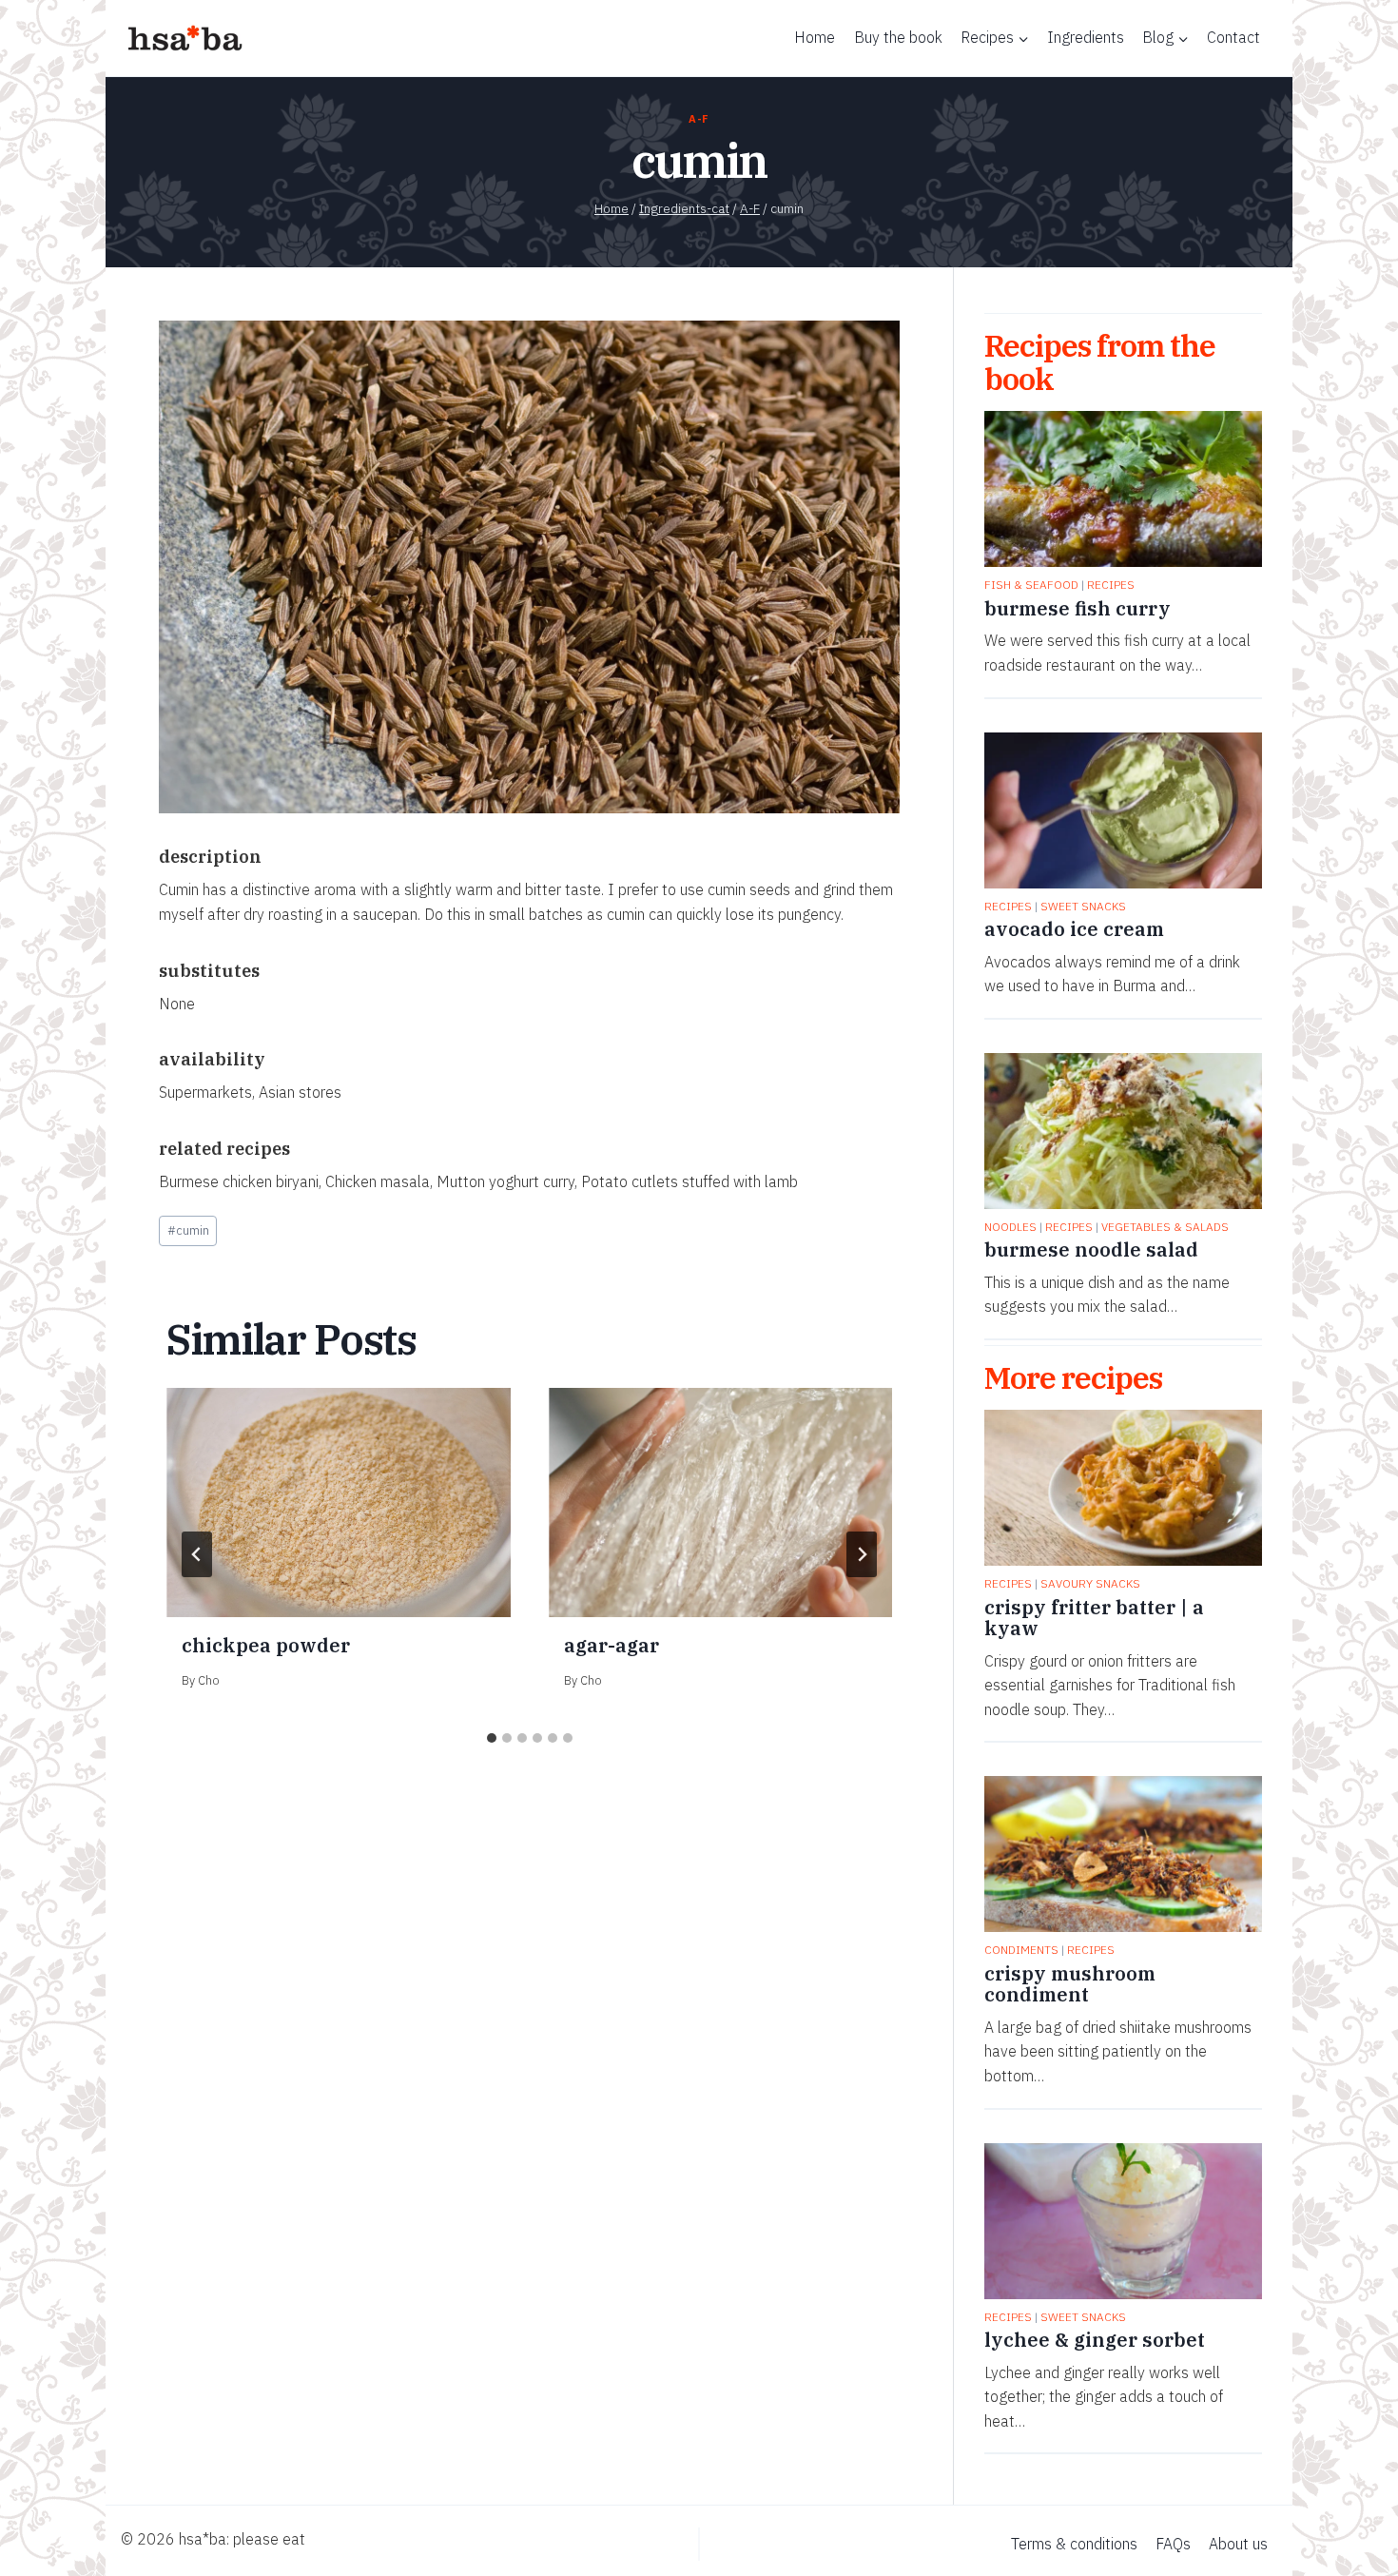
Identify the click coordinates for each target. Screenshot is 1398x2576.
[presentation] (339, 1503)
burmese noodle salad (1091, 1250)
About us (1238, 2544)
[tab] (492, 1738)
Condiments (1021, 1950)
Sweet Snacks (1083, 906)
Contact (1233, 37)
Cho (209, 1680)
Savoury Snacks (1090, 1583)
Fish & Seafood (1031, 585)
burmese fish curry (1078, 609)
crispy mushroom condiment (1070, 1985)
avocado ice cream (1074, 929)
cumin (188, 1230)
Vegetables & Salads (1165, 1227)
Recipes (1111, 585)
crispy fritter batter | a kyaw (1094, 1619)
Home (815, 37)
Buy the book (898, 37)
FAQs (1173, 2544)
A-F (699, 119)
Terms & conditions (1074, 2544)
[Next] (862, 1554)
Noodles (1010, 1227)
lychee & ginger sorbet (1095, 2340)
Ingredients (1086, 37)
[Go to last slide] (197, 1554)
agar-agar (612, 1645)
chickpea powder (266, 1645)
